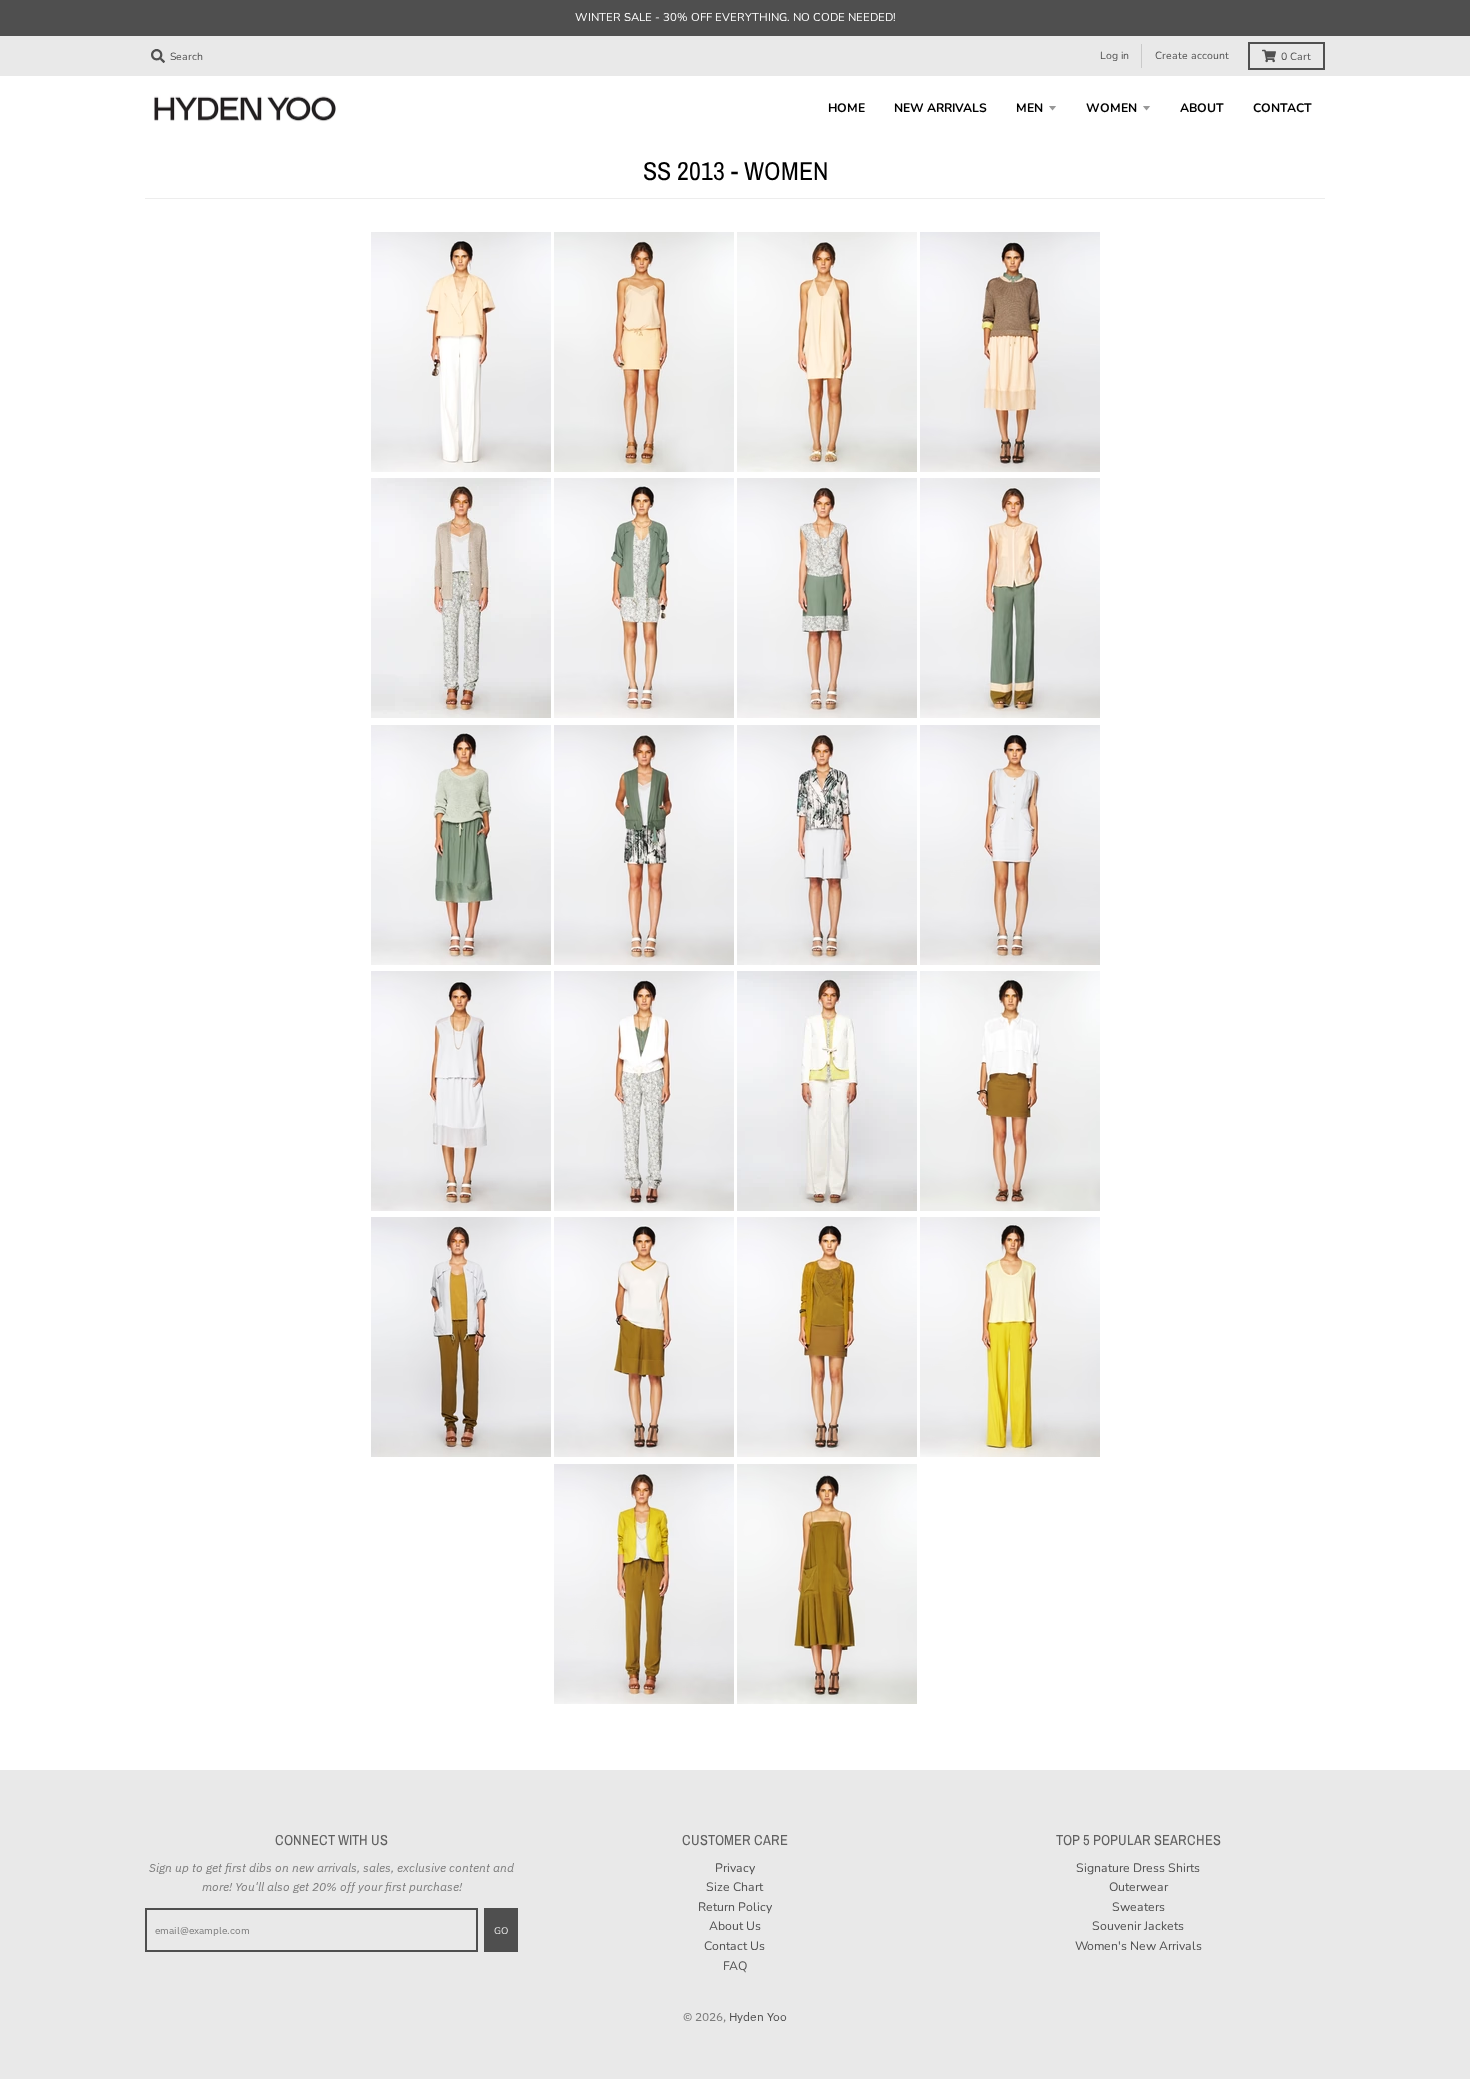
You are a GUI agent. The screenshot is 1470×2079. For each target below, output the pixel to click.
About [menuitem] (1202, 108)
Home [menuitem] (846, 108)
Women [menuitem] (1111, 108)
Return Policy (735, 1907)
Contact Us (734, 1946)
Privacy (735, 1868)
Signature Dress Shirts (1138, 1868)
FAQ (735, 1966)
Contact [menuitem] (1282, 108)
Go (501, 1930)
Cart (1296, 56)
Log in (1114, 55)
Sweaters (1138, 1907)
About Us (735, 1926)
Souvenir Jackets (1138, 1926)
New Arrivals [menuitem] (940, 108)
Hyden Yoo (758, 2016)
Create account (1192, 55)
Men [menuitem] (1029, 108)
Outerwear (1138, 1887)
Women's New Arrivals (1138, 1946)
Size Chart (734, 1887)
